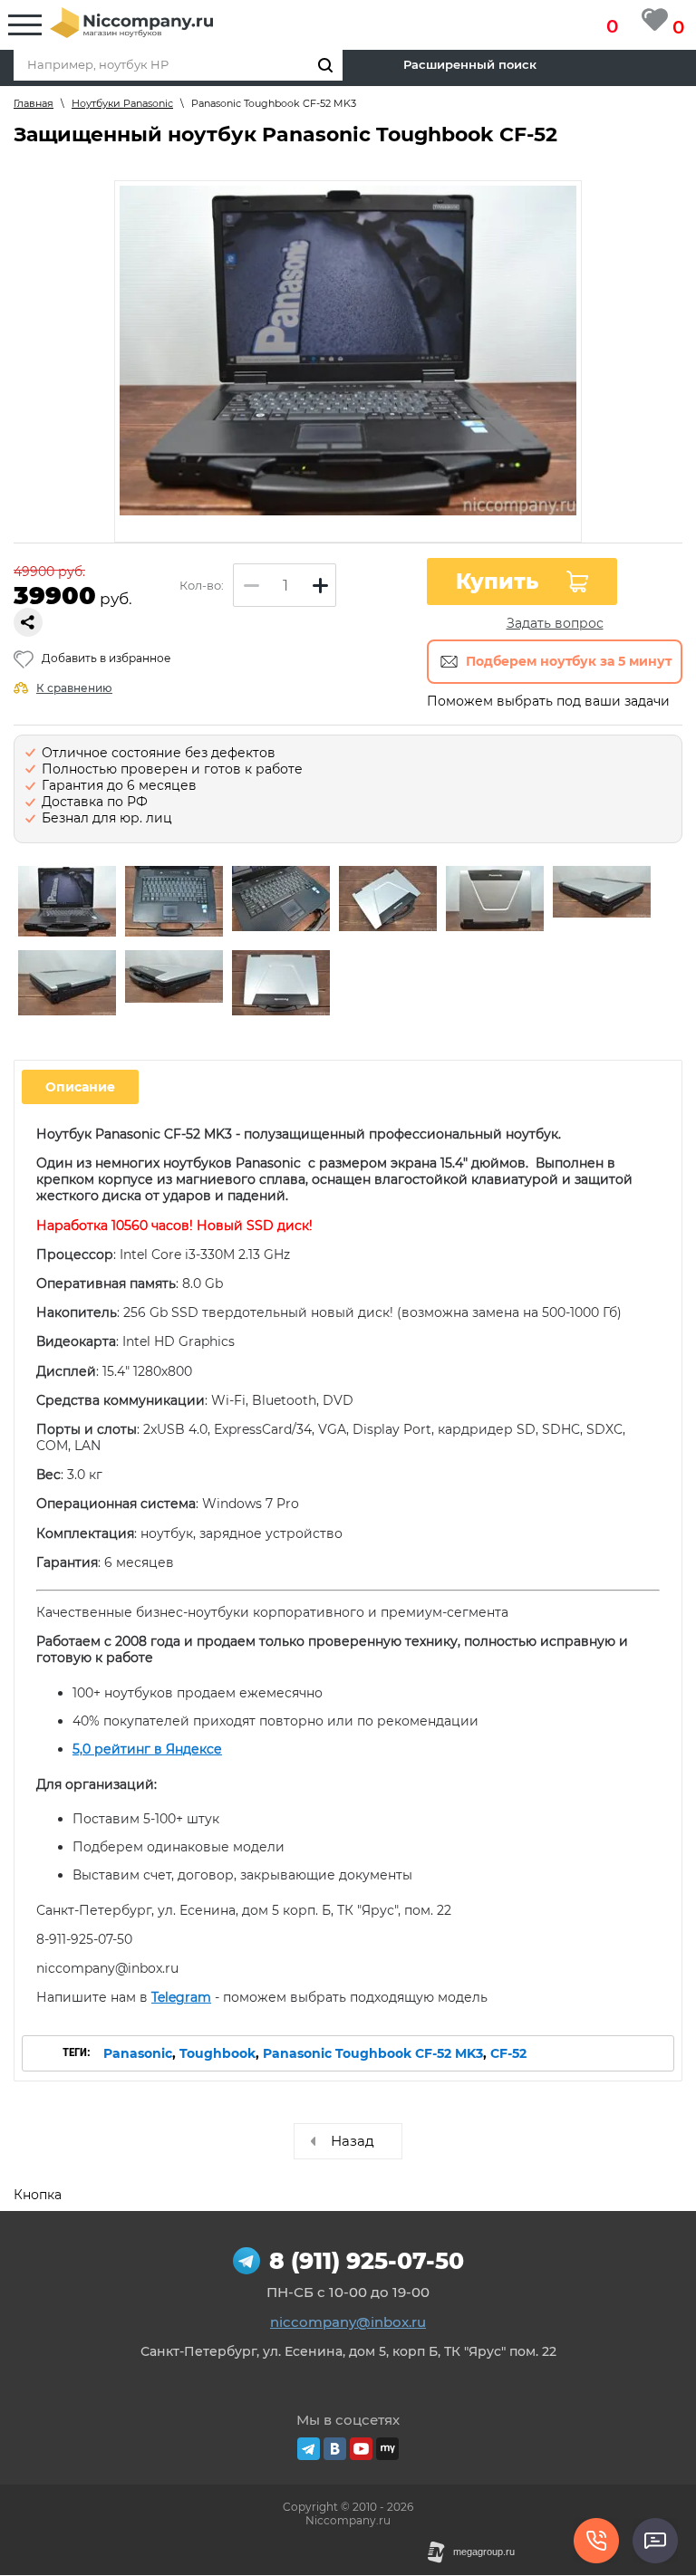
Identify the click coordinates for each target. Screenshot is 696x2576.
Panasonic (138, 2053)
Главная (34, 103)
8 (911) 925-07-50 (367, 2261)
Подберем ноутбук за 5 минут (569, 661)
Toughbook (217, 2053)
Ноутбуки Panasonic (122, 103)
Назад (353, 2141)
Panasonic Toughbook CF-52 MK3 (373, 2053)
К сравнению (74, 688)
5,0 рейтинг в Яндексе (147, 1749)
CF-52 (508, 2053)
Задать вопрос (555, 623)
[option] (67, 903)
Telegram (181, 1997)
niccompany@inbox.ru (348, 2322)
